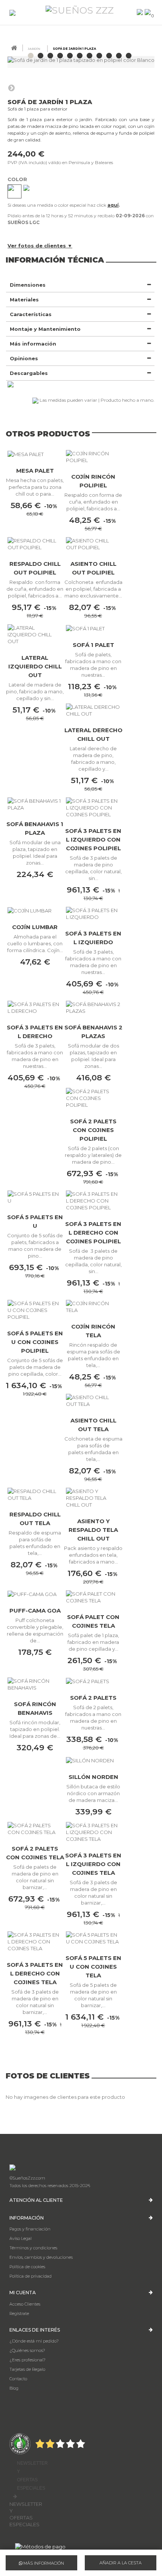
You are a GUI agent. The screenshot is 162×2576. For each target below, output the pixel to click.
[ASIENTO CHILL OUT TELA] (93, 1401)
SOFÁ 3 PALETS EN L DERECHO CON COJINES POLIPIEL (93, 1233)
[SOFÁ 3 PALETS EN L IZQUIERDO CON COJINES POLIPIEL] (93, 808)
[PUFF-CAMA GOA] (35, 1594)
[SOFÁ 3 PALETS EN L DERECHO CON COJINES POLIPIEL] (93, 1201)
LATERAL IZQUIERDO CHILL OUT (35, 666)
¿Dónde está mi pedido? (34, 2341)
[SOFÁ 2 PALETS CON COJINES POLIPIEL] (93, 1098)
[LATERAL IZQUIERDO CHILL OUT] (35, 634)
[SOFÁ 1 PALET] (93, 628)
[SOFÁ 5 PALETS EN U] (35, 1197)
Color (18, 179)
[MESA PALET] (35, 454)
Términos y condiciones (33, 2248)
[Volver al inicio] (14, 48)
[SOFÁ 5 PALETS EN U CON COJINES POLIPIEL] (35, 1310)
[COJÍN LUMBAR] (35, 911)
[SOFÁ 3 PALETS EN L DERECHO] (35, 1008)
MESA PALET (35, 471)
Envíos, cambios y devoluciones (41, 2257)
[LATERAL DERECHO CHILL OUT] (93, 710)
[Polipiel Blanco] (15, 191)
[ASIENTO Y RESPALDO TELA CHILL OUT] (93, 1498)
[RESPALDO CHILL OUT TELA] (35, 1495)
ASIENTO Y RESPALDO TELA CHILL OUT (93, 1530)
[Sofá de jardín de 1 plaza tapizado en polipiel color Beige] (60, 56)
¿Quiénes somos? (27, 2350)
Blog (14, 2388)
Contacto (18, 2379)
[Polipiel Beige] (30, 191)
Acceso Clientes (25, 2304)
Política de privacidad (31, 2276)
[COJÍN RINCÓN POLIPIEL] (93, 457)
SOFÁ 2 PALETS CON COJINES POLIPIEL (93, 1130)
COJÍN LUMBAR (35, 927)
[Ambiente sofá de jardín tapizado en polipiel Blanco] (119, 56)
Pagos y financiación (30, 2229)
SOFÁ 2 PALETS (93, 1698)
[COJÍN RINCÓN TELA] (93, 1307)
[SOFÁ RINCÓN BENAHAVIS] (35, 1684)
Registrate (19, 2313)
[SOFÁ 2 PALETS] (93, 1681)
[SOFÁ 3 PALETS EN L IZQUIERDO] (93, 914)
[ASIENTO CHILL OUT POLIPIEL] (93, 544)
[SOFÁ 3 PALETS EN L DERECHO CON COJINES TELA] (35, 1942)
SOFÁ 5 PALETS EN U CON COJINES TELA (93, 1967)
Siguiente (11, 88)
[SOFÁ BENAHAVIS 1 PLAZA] (35, 804)
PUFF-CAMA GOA (35, 1611)
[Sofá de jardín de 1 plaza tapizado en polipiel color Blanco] (31, 56)
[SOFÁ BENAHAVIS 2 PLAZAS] (93, 1008)
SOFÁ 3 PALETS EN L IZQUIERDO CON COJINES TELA (93, 1864)
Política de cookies (27, 2267)
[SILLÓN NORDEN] (93, 1760)
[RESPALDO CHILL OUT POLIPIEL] (35, 544)
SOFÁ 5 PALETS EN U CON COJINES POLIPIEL (35, 1342)
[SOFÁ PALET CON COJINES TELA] (93, 1597)
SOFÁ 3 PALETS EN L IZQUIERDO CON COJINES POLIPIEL (93, 839)
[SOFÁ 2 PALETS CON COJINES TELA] (35, 1829)
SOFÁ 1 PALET (93, 645)
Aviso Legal (21, 2238)
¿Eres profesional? (28, 2360)
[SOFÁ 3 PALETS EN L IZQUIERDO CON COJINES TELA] (93, 1832)
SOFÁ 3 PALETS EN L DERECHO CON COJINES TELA (35, 1973)
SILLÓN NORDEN (93, 1777)
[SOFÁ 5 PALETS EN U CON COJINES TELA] (93, 1938)
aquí (113, 205)
